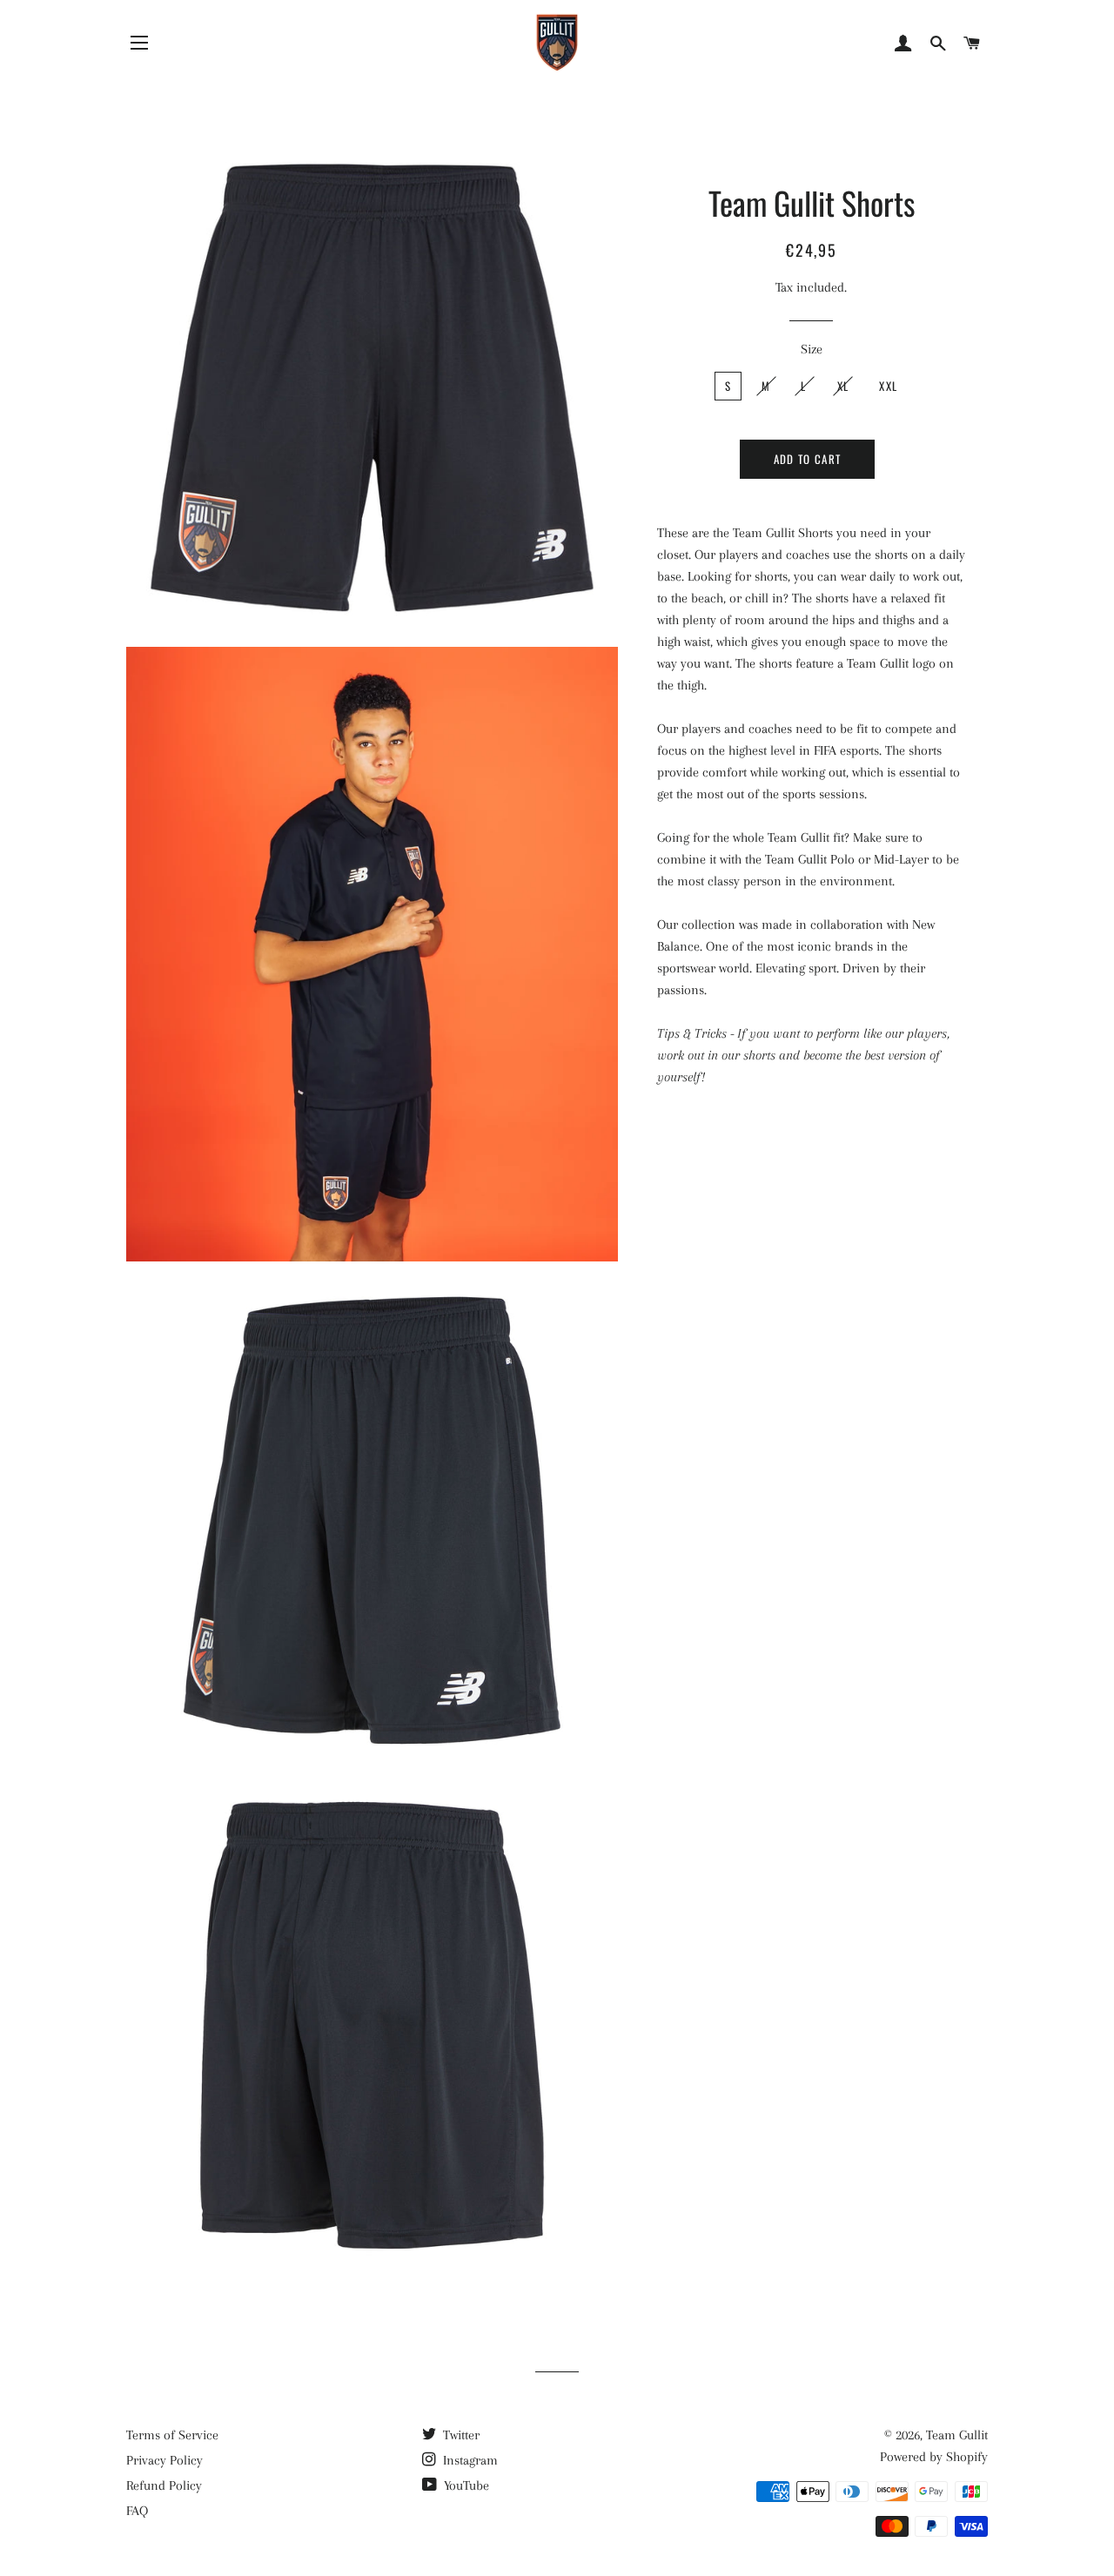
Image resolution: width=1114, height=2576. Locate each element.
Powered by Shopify (934, 2457)
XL (843, 386)
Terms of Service (172, 2435)
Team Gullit (957, 2435)
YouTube (465, 2485)
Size (812, 349)
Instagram (469, 2460)
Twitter (460, 2435)
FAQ (137, 2511)
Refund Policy (164, 2485)
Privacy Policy (164, 2460)
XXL (888, 386)
